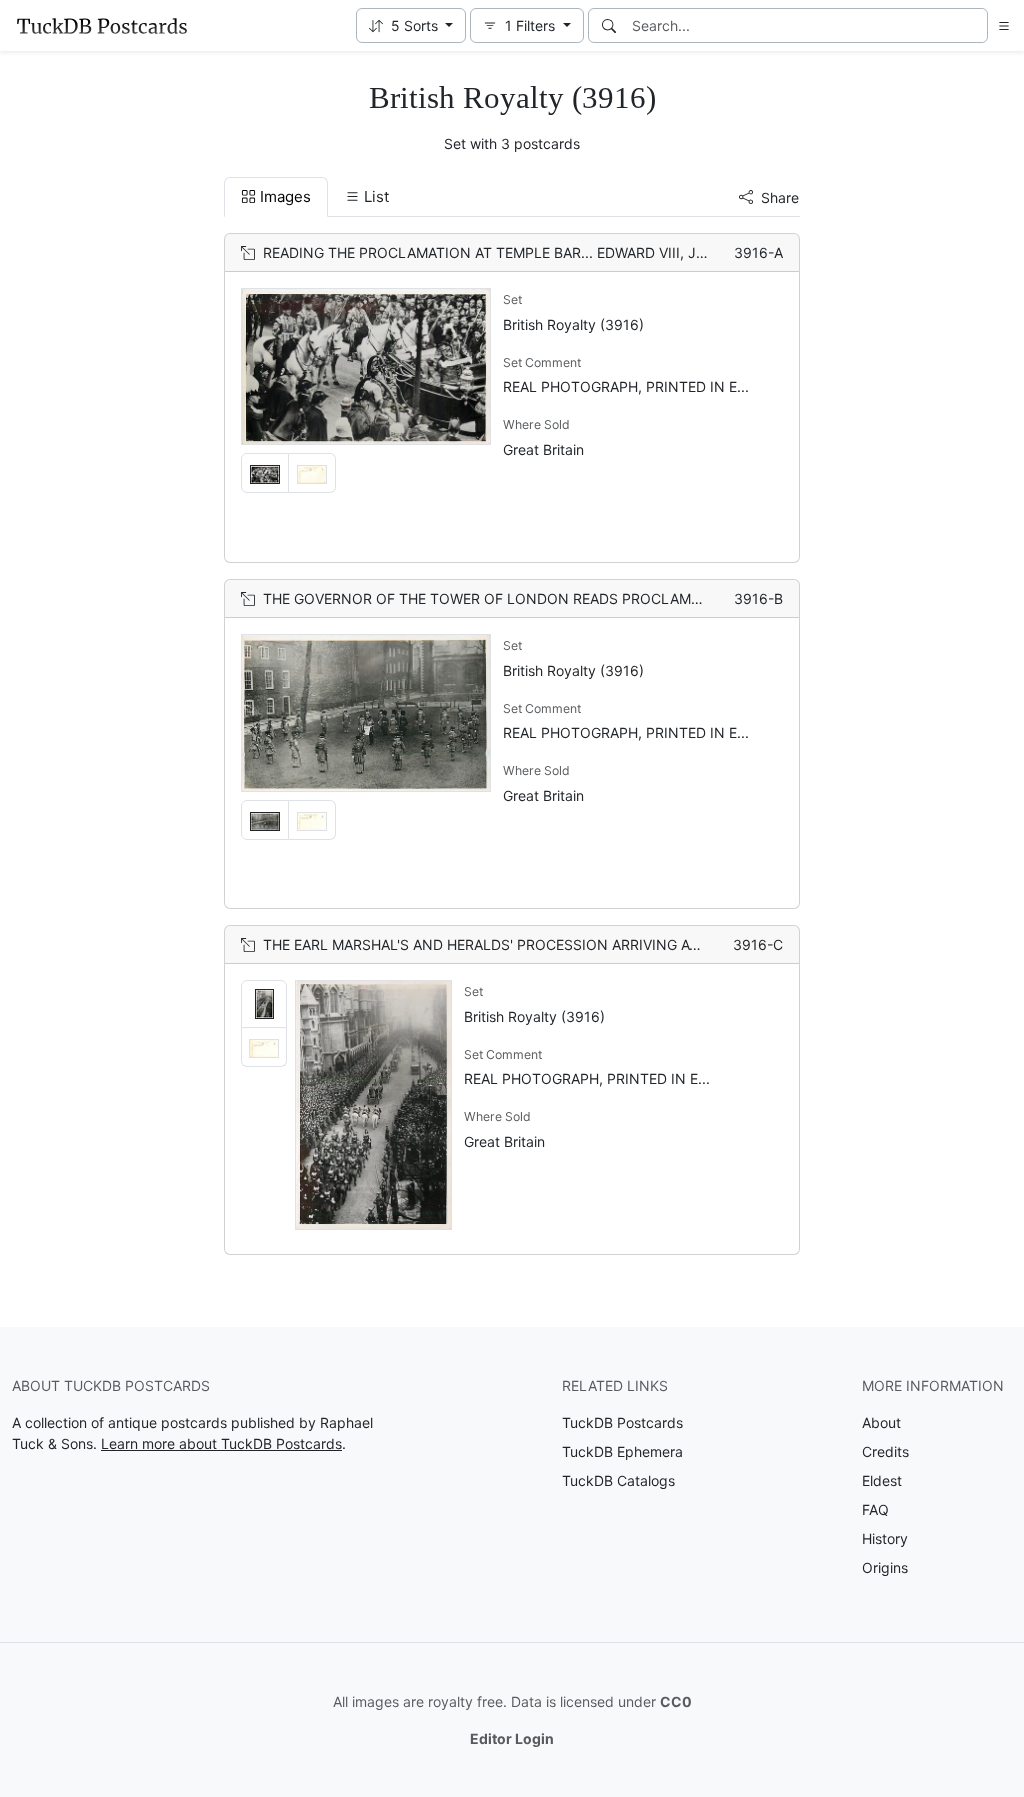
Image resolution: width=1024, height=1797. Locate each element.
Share (780, 197)
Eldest (882, 1480)
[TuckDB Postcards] (102, 26)
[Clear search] (974, 25)
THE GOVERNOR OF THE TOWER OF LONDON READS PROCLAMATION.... (506, 598)
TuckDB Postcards (622, 1422)
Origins (885, 1567)
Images (285, 196)
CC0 (676, 1701)
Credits (885, 1451)
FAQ (875, 1509)
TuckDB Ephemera (622, 1451)
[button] (411, 25)
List (376, 196)
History (885, 1538)
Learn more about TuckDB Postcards (221, 1443)
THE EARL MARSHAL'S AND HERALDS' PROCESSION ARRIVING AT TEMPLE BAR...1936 (547, 944)
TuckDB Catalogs (618, 1480)
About (881, 1422)
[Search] (609, 25)
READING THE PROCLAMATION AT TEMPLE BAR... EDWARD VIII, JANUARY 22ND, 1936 (549, 252)
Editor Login (512, 1738)
